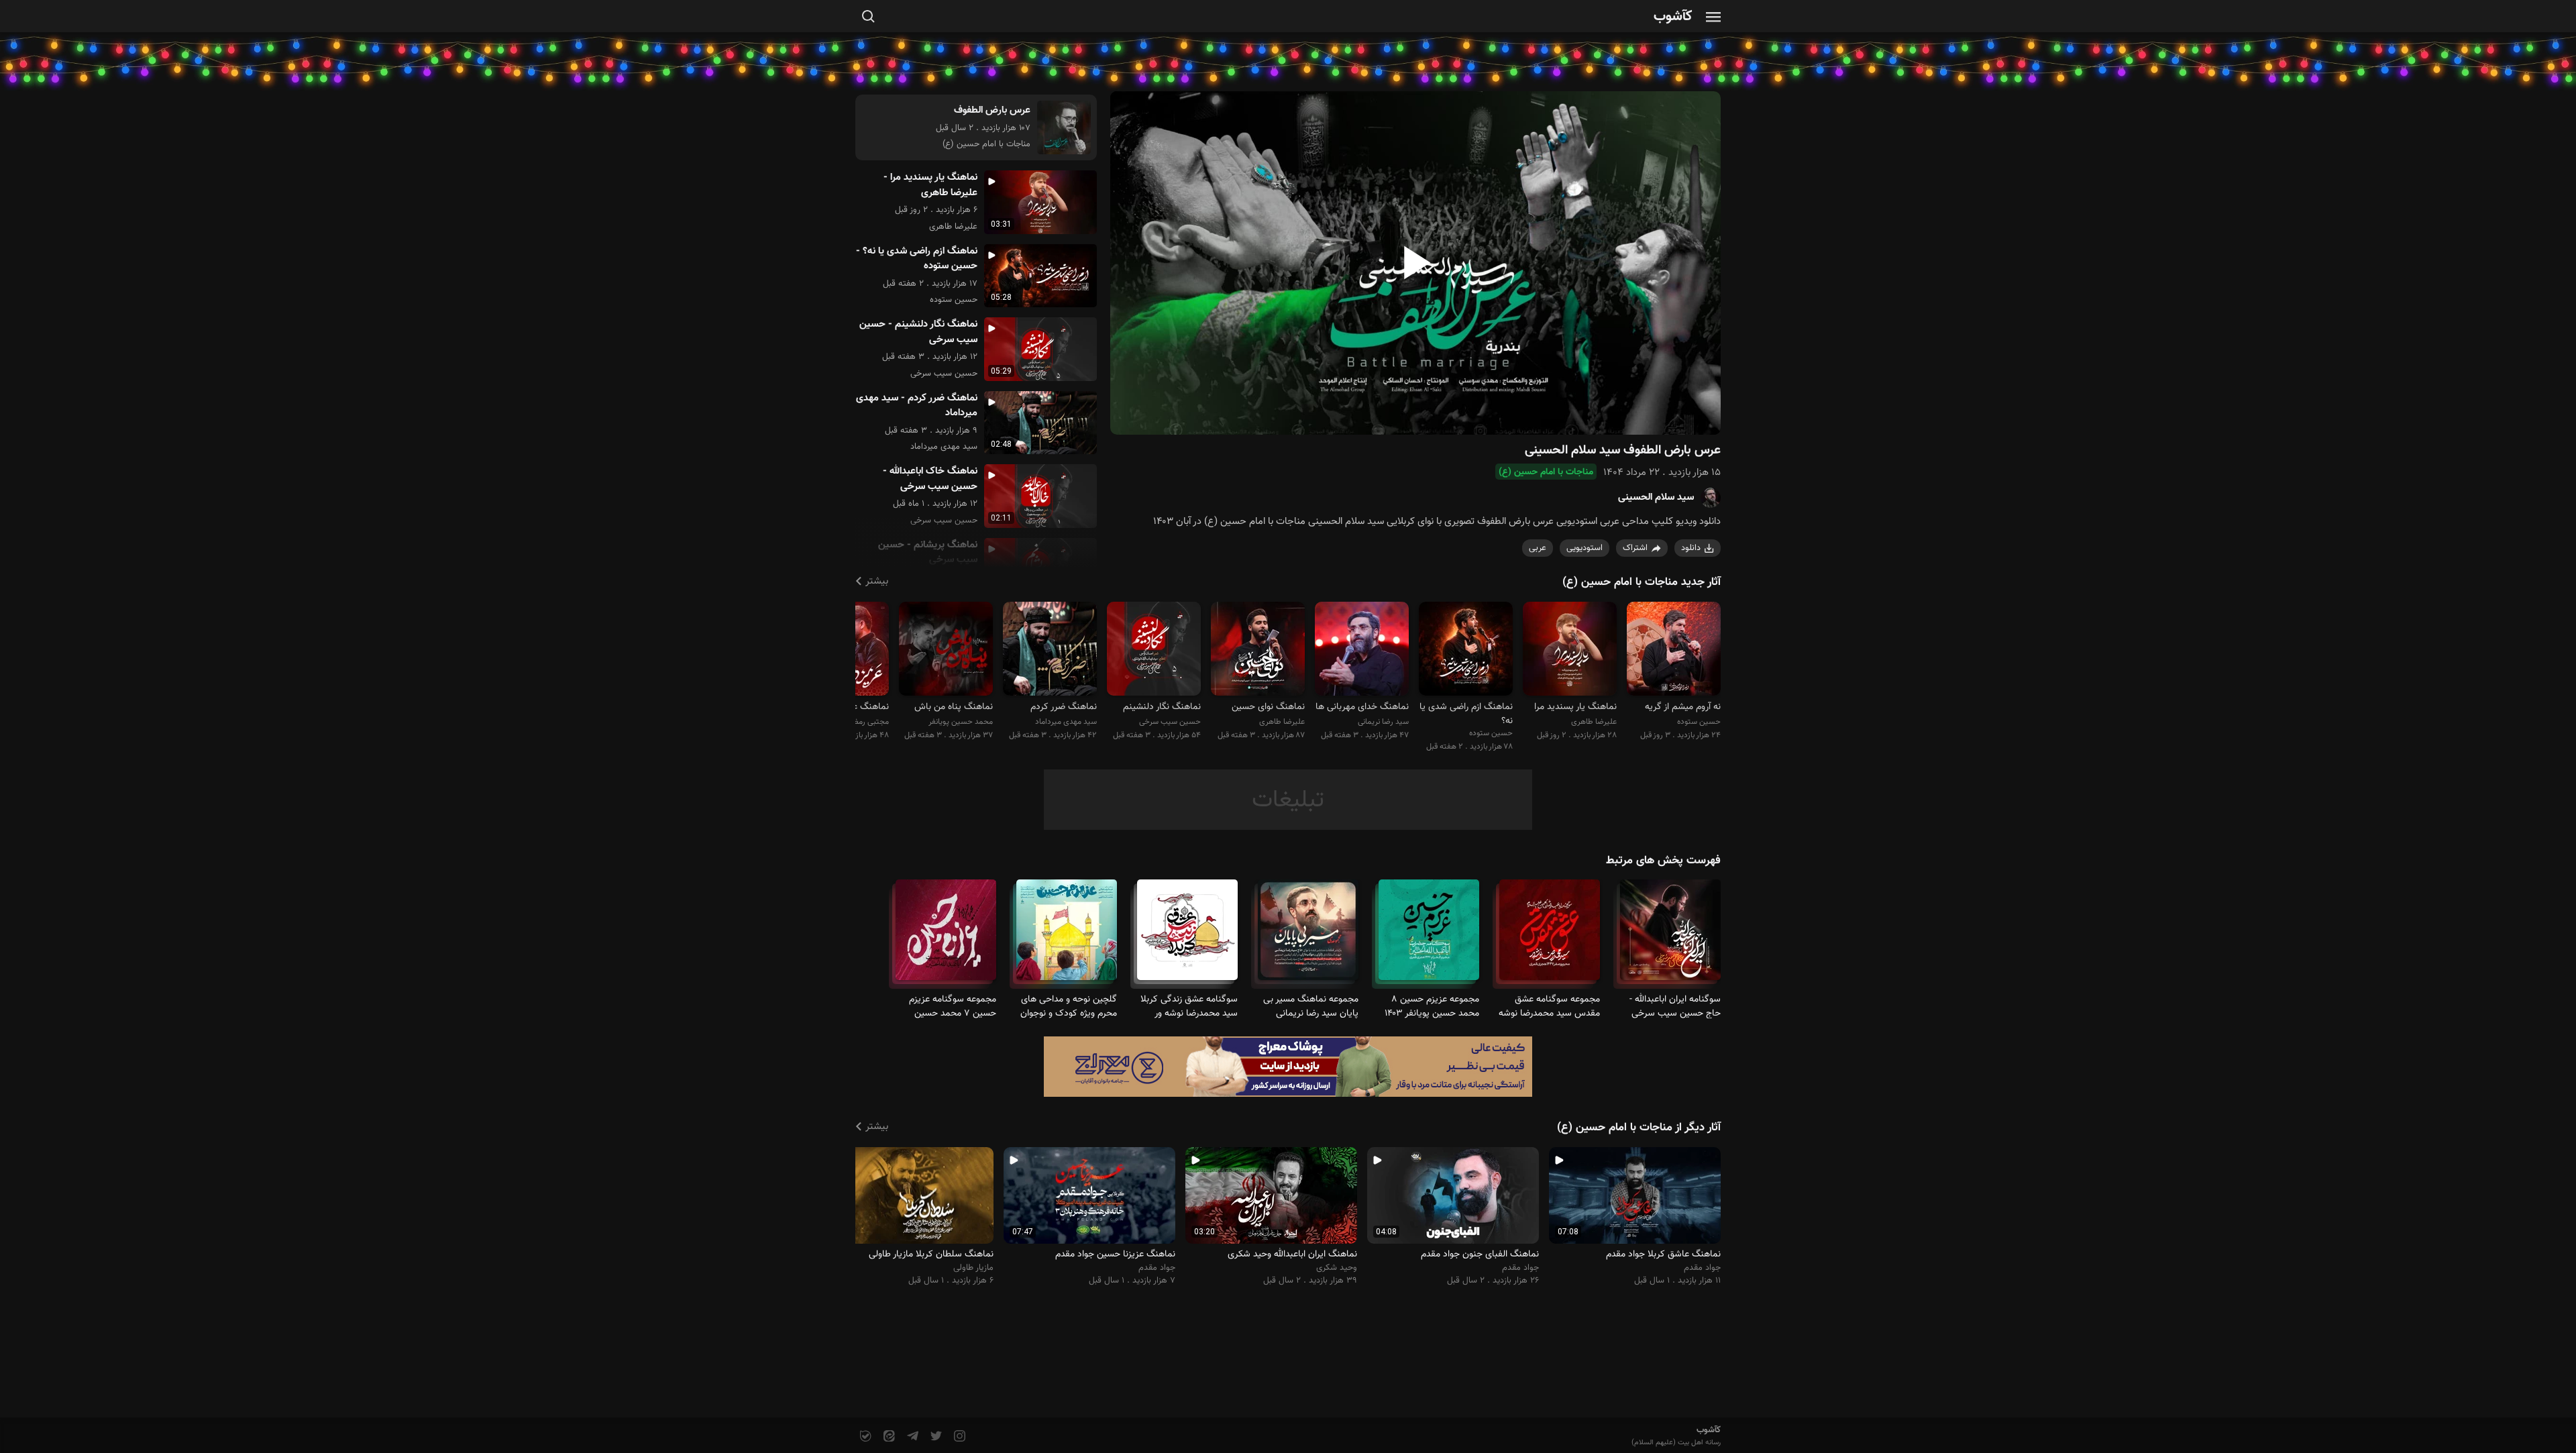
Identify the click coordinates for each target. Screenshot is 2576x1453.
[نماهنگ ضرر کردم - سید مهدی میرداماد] (1040, 423)
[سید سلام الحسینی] (1711, 498)
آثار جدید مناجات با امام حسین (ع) (1642, 582)
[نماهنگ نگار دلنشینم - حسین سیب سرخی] (1040, 349)
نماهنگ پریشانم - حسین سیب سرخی (928, 553)
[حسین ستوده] (1674, 650)
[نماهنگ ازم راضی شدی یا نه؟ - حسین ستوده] (1040, 276)
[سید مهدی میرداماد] (1050, 650)
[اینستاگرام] (958, 1437)
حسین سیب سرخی (944, 374)
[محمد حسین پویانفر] (946, 650)
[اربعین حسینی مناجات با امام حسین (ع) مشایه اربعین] (1308, 936)
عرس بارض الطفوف (992, 110)
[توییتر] (935, 1437)
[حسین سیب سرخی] (1154, 650)
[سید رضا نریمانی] (1362, 650)
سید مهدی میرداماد (944, 447)
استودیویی (1585, 548)
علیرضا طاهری (953, 227)
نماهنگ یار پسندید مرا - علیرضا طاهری (930, 185)
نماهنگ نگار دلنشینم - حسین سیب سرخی (918, 332)
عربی (1538, 548)
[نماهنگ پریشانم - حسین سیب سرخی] (1040, 570)
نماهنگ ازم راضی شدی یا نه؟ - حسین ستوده (917, 259)
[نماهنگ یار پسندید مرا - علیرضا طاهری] (1040, 202)
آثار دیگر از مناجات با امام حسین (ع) (1639, 1128)
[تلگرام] (911, 1437)
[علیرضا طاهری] (1570, 650)
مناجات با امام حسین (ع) (1546, 472)
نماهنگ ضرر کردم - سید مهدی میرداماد (917, 406)
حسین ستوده (954, 300)
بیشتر (877, 581)
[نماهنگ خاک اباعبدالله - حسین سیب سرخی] (1040, 496)
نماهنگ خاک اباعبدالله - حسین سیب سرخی (930, 479)
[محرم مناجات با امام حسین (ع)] (1670, 936)
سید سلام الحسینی (1656, 497)
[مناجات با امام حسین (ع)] (1187, 936)
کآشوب (1673, 17)
